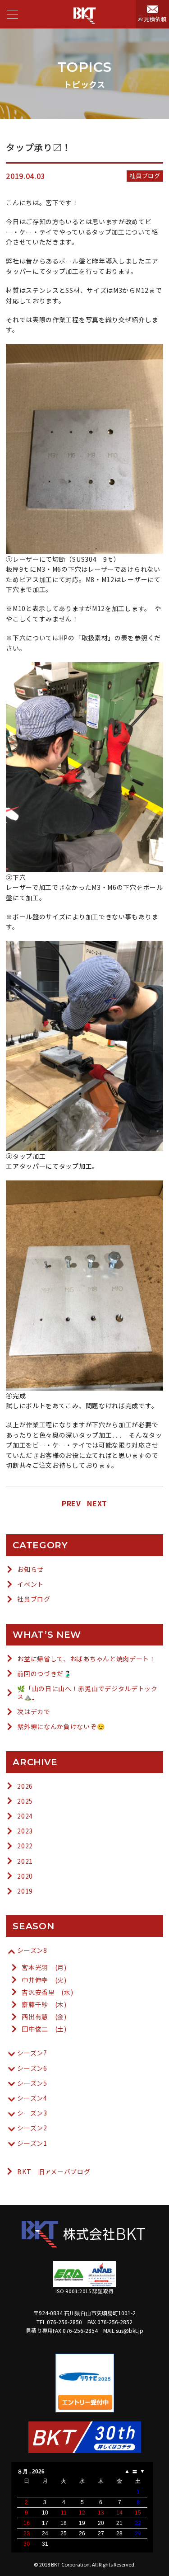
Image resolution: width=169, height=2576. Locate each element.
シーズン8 (32, 1950)
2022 (25, 1846)
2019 (25, 1891)
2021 (25, 1861)
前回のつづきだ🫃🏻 (44, 1673)
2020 (25, 1876)
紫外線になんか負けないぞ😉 (61, 1726)
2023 (25, 1831)
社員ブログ (34, 1599)
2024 (25, 1816)
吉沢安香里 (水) (47, 1992)
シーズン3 (32, 2113)
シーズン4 (32, 2098)
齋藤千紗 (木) (44, 2004)
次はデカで (34, 1711)
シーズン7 (32, 2053)
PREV (71, 1503)
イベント (30, 1584)
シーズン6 (32, 2068)
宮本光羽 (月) (44, 1967)
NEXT (97, 1503)
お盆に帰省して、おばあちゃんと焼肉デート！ (87, 1659)
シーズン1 (32, 2143)
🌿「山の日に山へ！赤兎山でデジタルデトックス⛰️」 (87, 1692)
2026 (25, 1786)
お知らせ (30, 1569)
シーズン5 (32, 2083)
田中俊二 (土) (44, 2029)
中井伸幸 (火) (44, 1980)
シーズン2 (32, 2128)
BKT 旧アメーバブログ (54, 2172)
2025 (25, 1801)
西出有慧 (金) (44, 2017)
